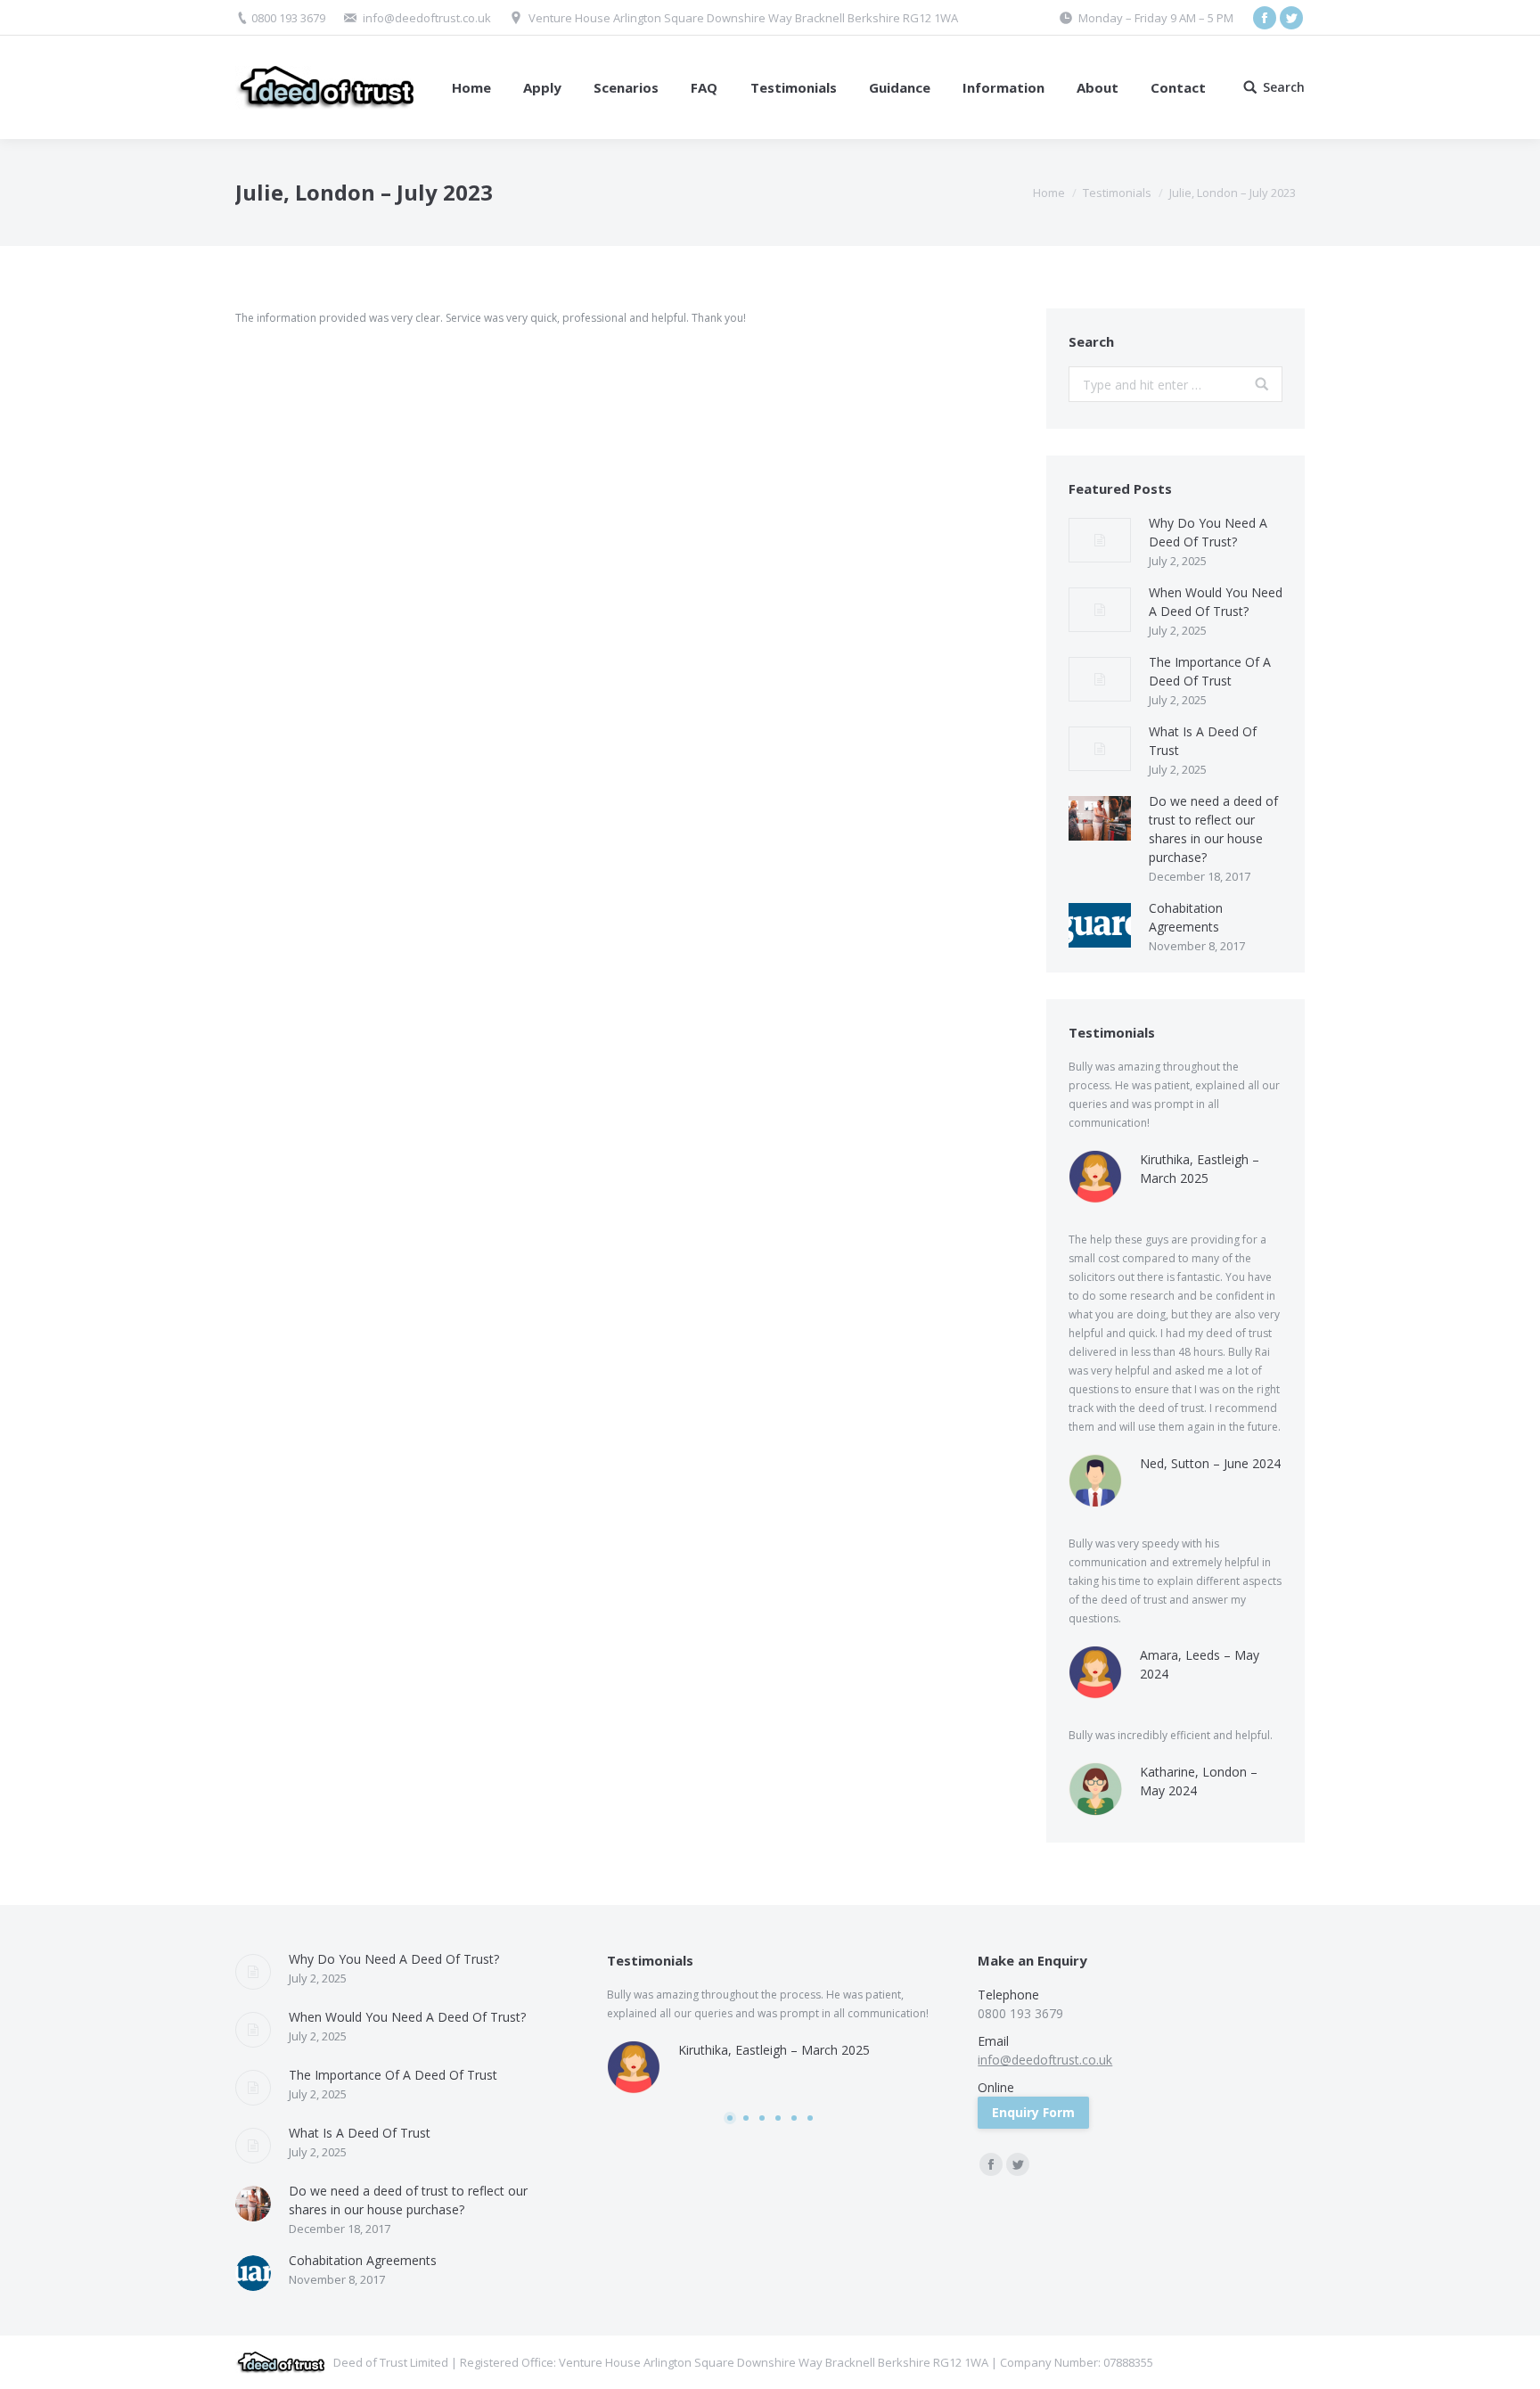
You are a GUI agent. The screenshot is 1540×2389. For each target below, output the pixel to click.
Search (1284, 87)
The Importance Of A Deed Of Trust (1210, 671)
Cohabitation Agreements (1186, 917)
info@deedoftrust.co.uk (427, 18)
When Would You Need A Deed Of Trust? (1216, 602)
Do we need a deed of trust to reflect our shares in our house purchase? (1213, 829)
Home (1049, 193)
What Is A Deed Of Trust (1203, 741)
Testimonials (1117, 193)
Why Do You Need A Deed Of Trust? (1208, 532)
